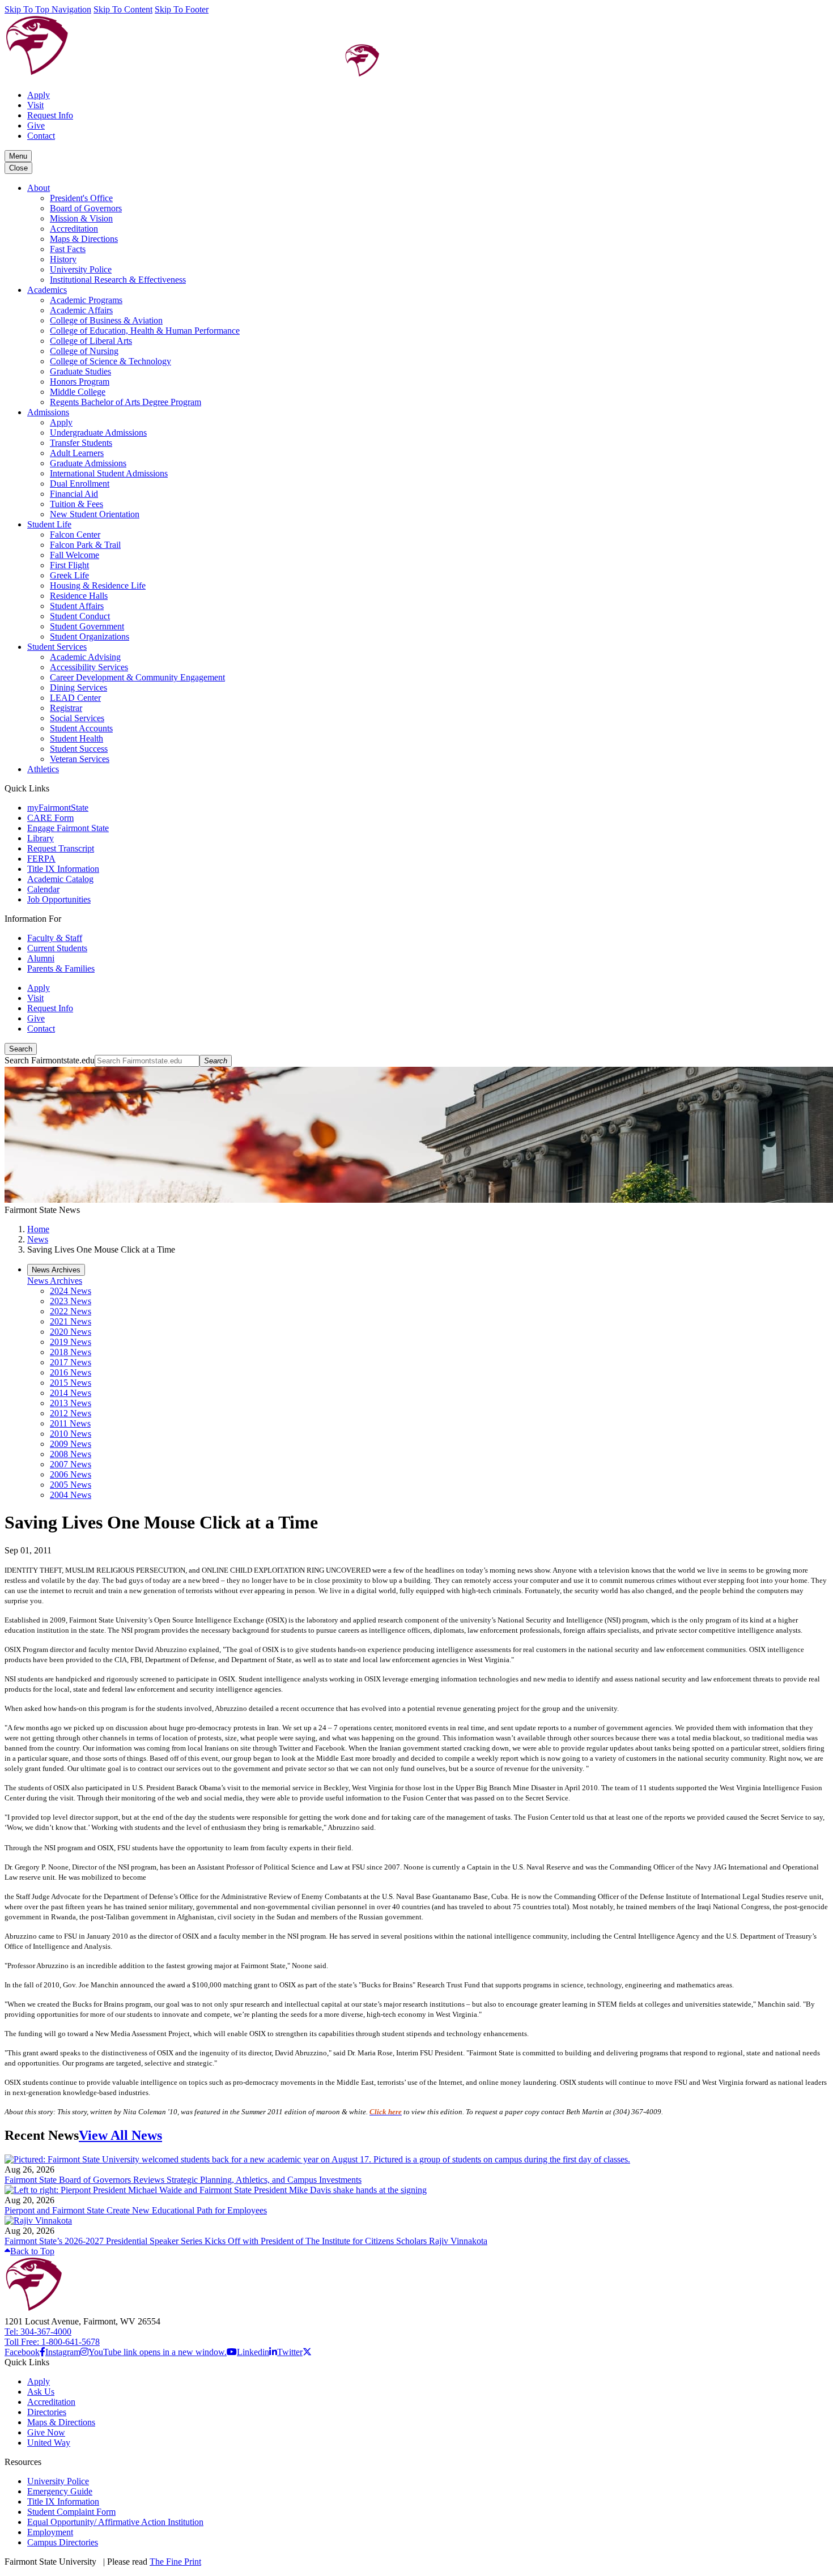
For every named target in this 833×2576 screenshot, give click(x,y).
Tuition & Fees (76, 504)
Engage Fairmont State (68, 828)
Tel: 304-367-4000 (38, 2332)
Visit (35, 105)
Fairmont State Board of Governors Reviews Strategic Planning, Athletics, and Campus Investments (183, 2180)
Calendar (43, 889)
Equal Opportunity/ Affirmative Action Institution (115, 2522)
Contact (41, 136)
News (38, 1239)
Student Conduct (80, 616)
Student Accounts (81, 728)
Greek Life (69, 575)
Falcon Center (75, 535)
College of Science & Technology (110, 361)
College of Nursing (84, 351)
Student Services (57, 647)
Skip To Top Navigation (48, 9)
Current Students (57, 948)
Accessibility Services (89, 667)
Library (41, 838)
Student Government (87, 626)
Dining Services (78, 687)
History (63, 259)
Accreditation (74, 229)
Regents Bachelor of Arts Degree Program (126, 402)
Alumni (41, 958)
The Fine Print (175, 2562)
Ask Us (41, 2392)
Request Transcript (61, 848)
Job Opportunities (59, 899)
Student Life (49, 524)
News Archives (55, 1281)
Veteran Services (80, 759)
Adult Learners (77, 453)
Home (38, 1229)
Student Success (79, 749)
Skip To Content (123, 9)
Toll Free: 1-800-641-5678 (52, 2342)
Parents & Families (61, 968)
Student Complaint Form (71, 2512)
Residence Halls (79, 596)
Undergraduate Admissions (98, 433)
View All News (120, 2135)
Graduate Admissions (88, 463)
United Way (49, 2443)
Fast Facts (68, 249)
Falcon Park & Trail (85, 545)
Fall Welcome (75, 555)
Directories (47, 2412)
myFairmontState (58, 808)
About (39, 188)
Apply (39, 95)
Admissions (48, 412)
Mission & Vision (81, 218)
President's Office (81, 198)
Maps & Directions (84, 239)
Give (36, 125)
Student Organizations (90, 636)
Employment (50, 2532)
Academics (47, 290)
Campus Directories (63, 2542)
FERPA (41, 859)
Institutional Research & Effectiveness (118, 280)
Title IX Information (63, 869)
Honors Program (80, 382)
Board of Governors (86, 208)
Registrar (66, 708)
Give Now (46, 2432)
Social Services (77, 718)
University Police (81, 269)
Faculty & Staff (55, 938)
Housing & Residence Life (98, 586)
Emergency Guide (60, 2491)
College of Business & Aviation (106, 320)
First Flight (69, 565)
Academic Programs (86, 300)
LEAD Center (75, 698)
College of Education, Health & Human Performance (145, 331)
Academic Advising (85, 657)
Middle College (78, 392)
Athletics (43, 769)
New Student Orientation (95, 514)
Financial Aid (74, 494)
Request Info (50, 115)
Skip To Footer (182, 9)
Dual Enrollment (80, 484)
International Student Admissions (109, 473)
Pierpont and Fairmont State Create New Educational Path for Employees (136, 2210)
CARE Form (50, 818)
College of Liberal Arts (91, 341)
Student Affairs (77, 606)
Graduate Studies (80, 371)
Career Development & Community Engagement (137, 677)
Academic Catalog (60, 879)
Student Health (76, 738)
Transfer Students (81, 443)
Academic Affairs (81, 310)
